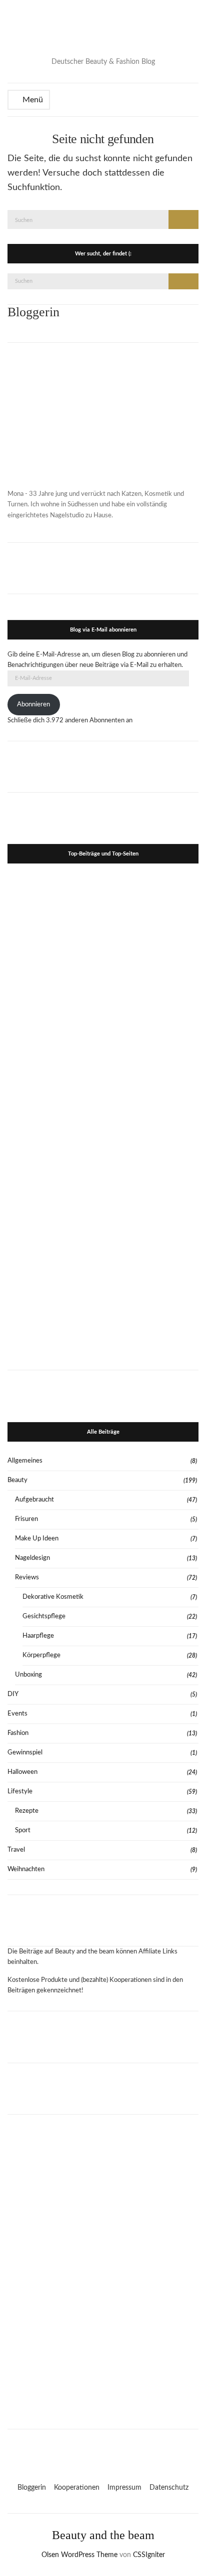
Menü (32, 100)
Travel (16, 1850)
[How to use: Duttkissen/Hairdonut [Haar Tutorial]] (151, 1017)
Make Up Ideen (37, 1539)
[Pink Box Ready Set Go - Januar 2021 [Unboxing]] (151, 1113)
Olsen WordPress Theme (79, 2555)
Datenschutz (169, 2488)
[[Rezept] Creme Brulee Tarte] (151, 921)
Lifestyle (20, 1792)
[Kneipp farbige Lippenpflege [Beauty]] (151, 1209)
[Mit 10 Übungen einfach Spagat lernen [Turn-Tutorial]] (55, 1017)
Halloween (22, 1772)
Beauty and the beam (103, 2535)
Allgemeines (25, 1461)
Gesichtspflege (44, 1616)
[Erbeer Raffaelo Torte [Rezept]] (55, 1306)
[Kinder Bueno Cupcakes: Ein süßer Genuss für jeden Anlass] (55, 1113)
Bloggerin (32, 2488)
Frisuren (26, 1519)
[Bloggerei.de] (103, 2450)
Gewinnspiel (25, 1753)
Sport (23, 1830)
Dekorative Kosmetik (53, 1597)
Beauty (17, 1480)
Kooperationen (77, 2488)
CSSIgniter (149, 2555)
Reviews (27, 1578)
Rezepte (27, 1811)
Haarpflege (38, 1636)
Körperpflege (41, 1655)
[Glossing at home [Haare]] (55, 1209)
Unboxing (28, 1675)
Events (17, 1714)
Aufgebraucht (34, 1500)
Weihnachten (26, 1869)
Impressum (124, 2488)
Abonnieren (33, 705)
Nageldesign (32, 1558)
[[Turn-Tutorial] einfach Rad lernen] (151, 1306)
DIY (13, 1694)
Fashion (18, 1733)
